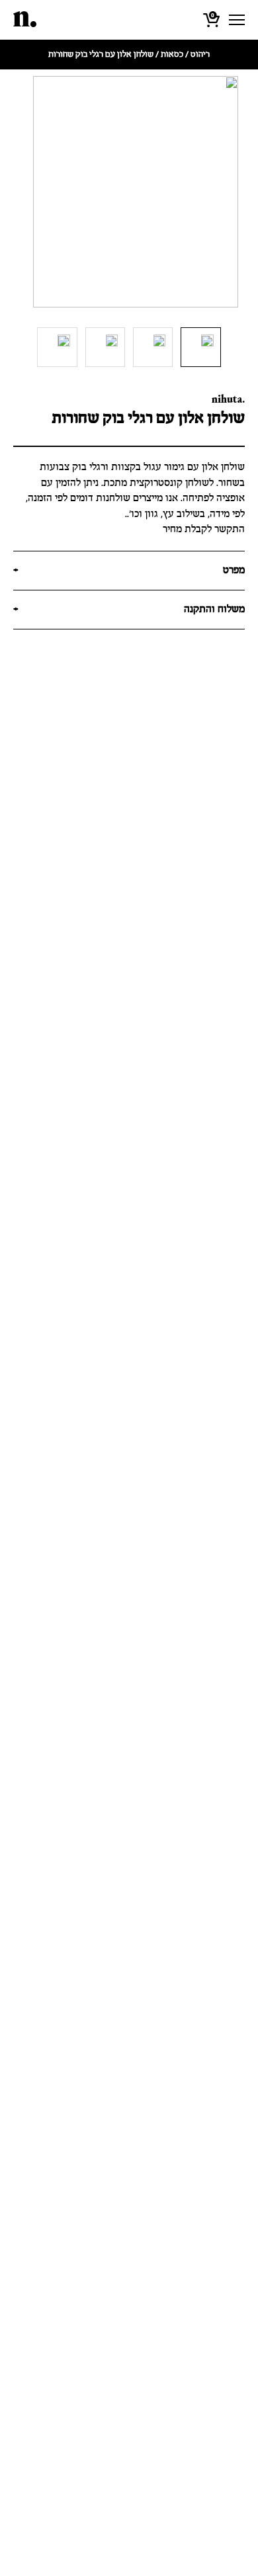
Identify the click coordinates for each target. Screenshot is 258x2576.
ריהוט (200, 55)
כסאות (172, 55)
